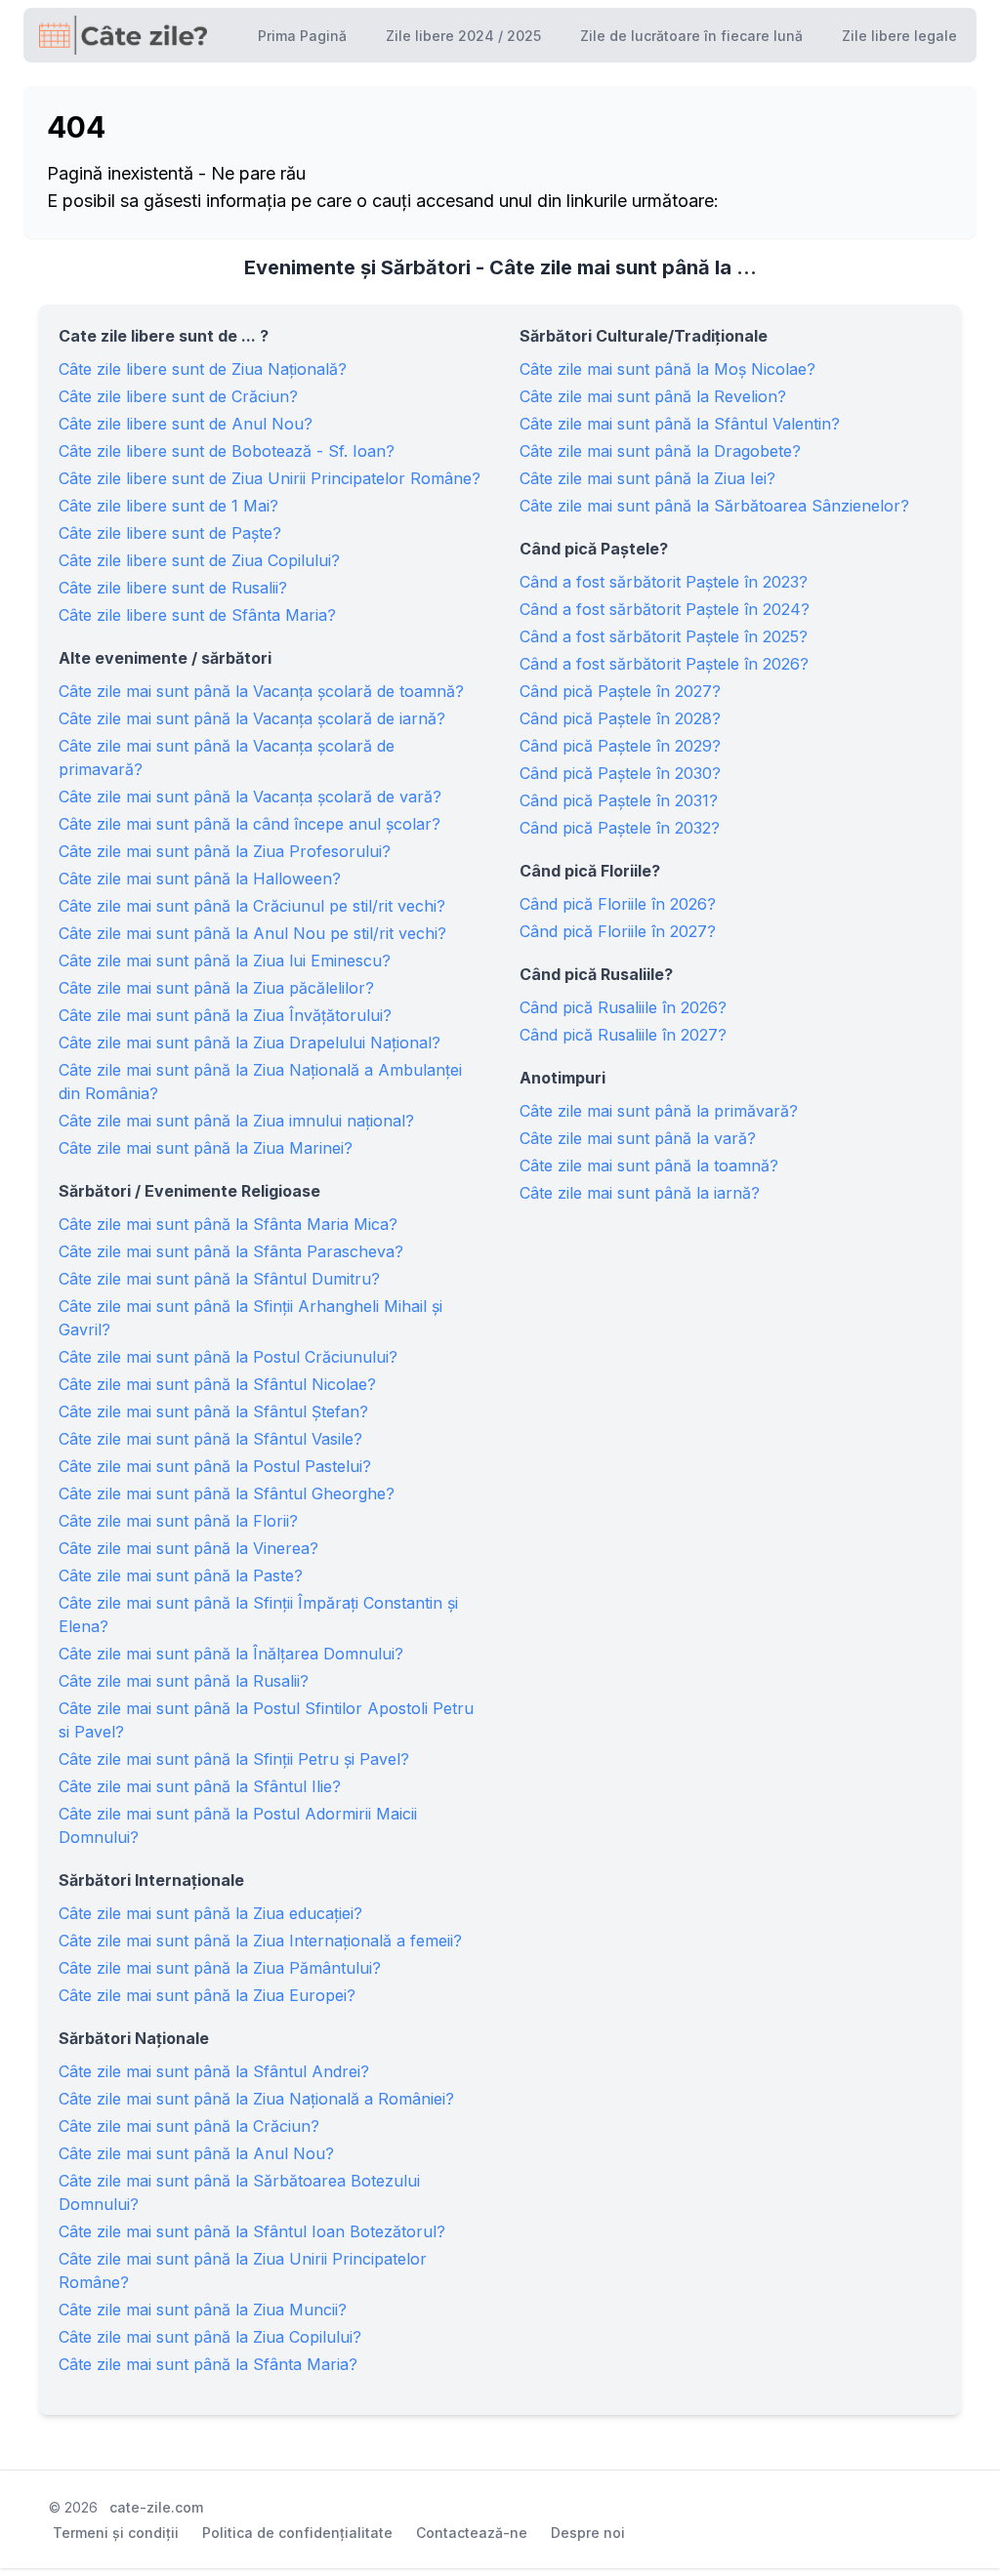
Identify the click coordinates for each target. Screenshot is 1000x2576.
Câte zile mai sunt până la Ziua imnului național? (236, 1121)
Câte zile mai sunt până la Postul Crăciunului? (228, 1357)
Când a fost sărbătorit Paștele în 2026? (664, 664)
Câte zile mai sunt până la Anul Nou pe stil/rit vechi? (252, 933)
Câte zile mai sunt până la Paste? (181, 1575)
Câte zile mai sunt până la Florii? (178, 1521)
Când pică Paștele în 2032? (620, 828)
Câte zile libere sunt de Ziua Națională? (203, 369)
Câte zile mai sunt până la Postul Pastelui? (215, 1466)
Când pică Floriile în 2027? (618, 931)
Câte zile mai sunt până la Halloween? (200, 879)
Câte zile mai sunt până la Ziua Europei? (207, 1995)
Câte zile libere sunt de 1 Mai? (168, 506)
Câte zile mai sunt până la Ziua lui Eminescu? (225, 961)
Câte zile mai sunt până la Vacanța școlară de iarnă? (252, 718)
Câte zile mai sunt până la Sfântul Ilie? (200, 1786)
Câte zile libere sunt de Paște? (170, 533)
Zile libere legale (899, 36)
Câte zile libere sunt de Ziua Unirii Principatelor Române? (270, 478)
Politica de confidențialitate (297, 2533)
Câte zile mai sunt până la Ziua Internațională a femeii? (260, 1941)
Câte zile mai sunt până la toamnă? (649, 1165)
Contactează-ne (472, 2533)
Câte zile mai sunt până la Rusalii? (184, 1681)
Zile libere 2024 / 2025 (463, 36)
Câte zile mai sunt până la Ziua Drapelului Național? (250, 1043)
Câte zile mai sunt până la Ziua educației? (210, 1913)
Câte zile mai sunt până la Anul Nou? (196, 2153)
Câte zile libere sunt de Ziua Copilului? (199, 560)
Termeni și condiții (116, 2533)
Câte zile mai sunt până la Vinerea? (188, 1548)
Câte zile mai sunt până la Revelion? (653, 396)
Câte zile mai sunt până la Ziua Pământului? (220, 1968)
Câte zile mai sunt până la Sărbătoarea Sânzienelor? (714, 506)
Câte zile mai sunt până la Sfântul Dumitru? (219, 1279)
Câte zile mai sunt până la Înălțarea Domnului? (231, 1654)
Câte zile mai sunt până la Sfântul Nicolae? (217, 1384)
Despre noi (588, 2533)
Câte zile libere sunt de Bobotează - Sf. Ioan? (227, 451)
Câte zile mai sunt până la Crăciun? (189, 2126)
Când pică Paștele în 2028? (620, 718)
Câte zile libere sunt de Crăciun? (178, 396)
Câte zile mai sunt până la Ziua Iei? (647, 478)
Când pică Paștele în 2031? (619, 800)
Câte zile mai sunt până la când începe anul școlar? (250, 824)
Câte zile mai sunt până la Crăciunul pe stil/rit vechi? (252, 906)
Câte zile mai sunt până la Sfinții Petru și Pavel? (234, 1759)
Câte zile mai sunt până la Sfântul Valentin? (680, 424)
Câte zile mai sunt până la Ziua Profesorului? (225, 851)
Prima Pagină (302, 36)
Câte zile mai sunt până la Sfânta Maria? (208, 2364)
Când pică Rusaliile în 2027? (623, 1035)
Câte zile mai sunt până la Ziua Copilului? (210, 2337)
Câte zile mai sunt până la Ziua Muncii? (203, 2310)
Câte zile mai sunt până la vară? (638, 1138)
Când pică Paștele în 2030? (620, 773)
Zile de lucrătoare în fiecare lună (691, 36)
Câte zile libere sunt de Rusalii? (173, 588)
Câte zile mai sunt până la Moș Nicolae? (667, 369)
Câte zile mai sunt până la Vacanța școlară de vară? (250, 797)
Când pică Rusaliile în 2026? (623, 1007)
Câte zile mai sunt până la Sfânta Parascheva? (231, 1251)
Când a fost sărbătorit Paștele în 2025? (664, 636)
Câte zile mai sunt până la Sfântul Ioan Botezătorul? (252, 2231)
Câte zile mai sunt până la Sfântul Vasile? (210, 1439)
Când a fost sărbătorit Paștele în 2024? (665, 609)
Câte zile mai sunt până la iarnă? (640, 1193)
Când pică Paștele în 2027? (620, 691)
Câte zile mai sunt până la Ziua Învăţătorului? (225, 1015)
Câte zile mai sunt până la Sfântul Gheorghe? (227, 1493)
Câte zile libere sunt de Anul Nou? (186, 424)
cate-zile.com (156, 2507)
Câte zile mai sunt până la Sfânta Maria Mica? (228, 1224)
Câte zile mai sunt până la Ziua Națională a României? (256, 2099)
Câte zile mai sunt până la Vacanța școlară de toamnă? (261, 691)
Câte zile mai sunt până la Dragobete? (660, 451)
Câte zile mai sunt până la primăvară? (659, 1111)
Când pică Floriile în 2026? (618, 904)
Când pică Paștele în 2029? (620, 746)
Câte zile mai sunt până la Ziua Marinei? (206, 1148)
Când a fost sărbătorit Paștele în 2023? (664, 582)
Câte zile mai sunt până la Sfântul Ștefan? (213, 1411)
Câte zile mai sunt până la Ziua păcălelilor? (216, 988)
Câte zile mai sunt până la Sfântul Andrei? (214, 2071)
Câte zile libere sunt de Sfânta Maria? (197, 615)
